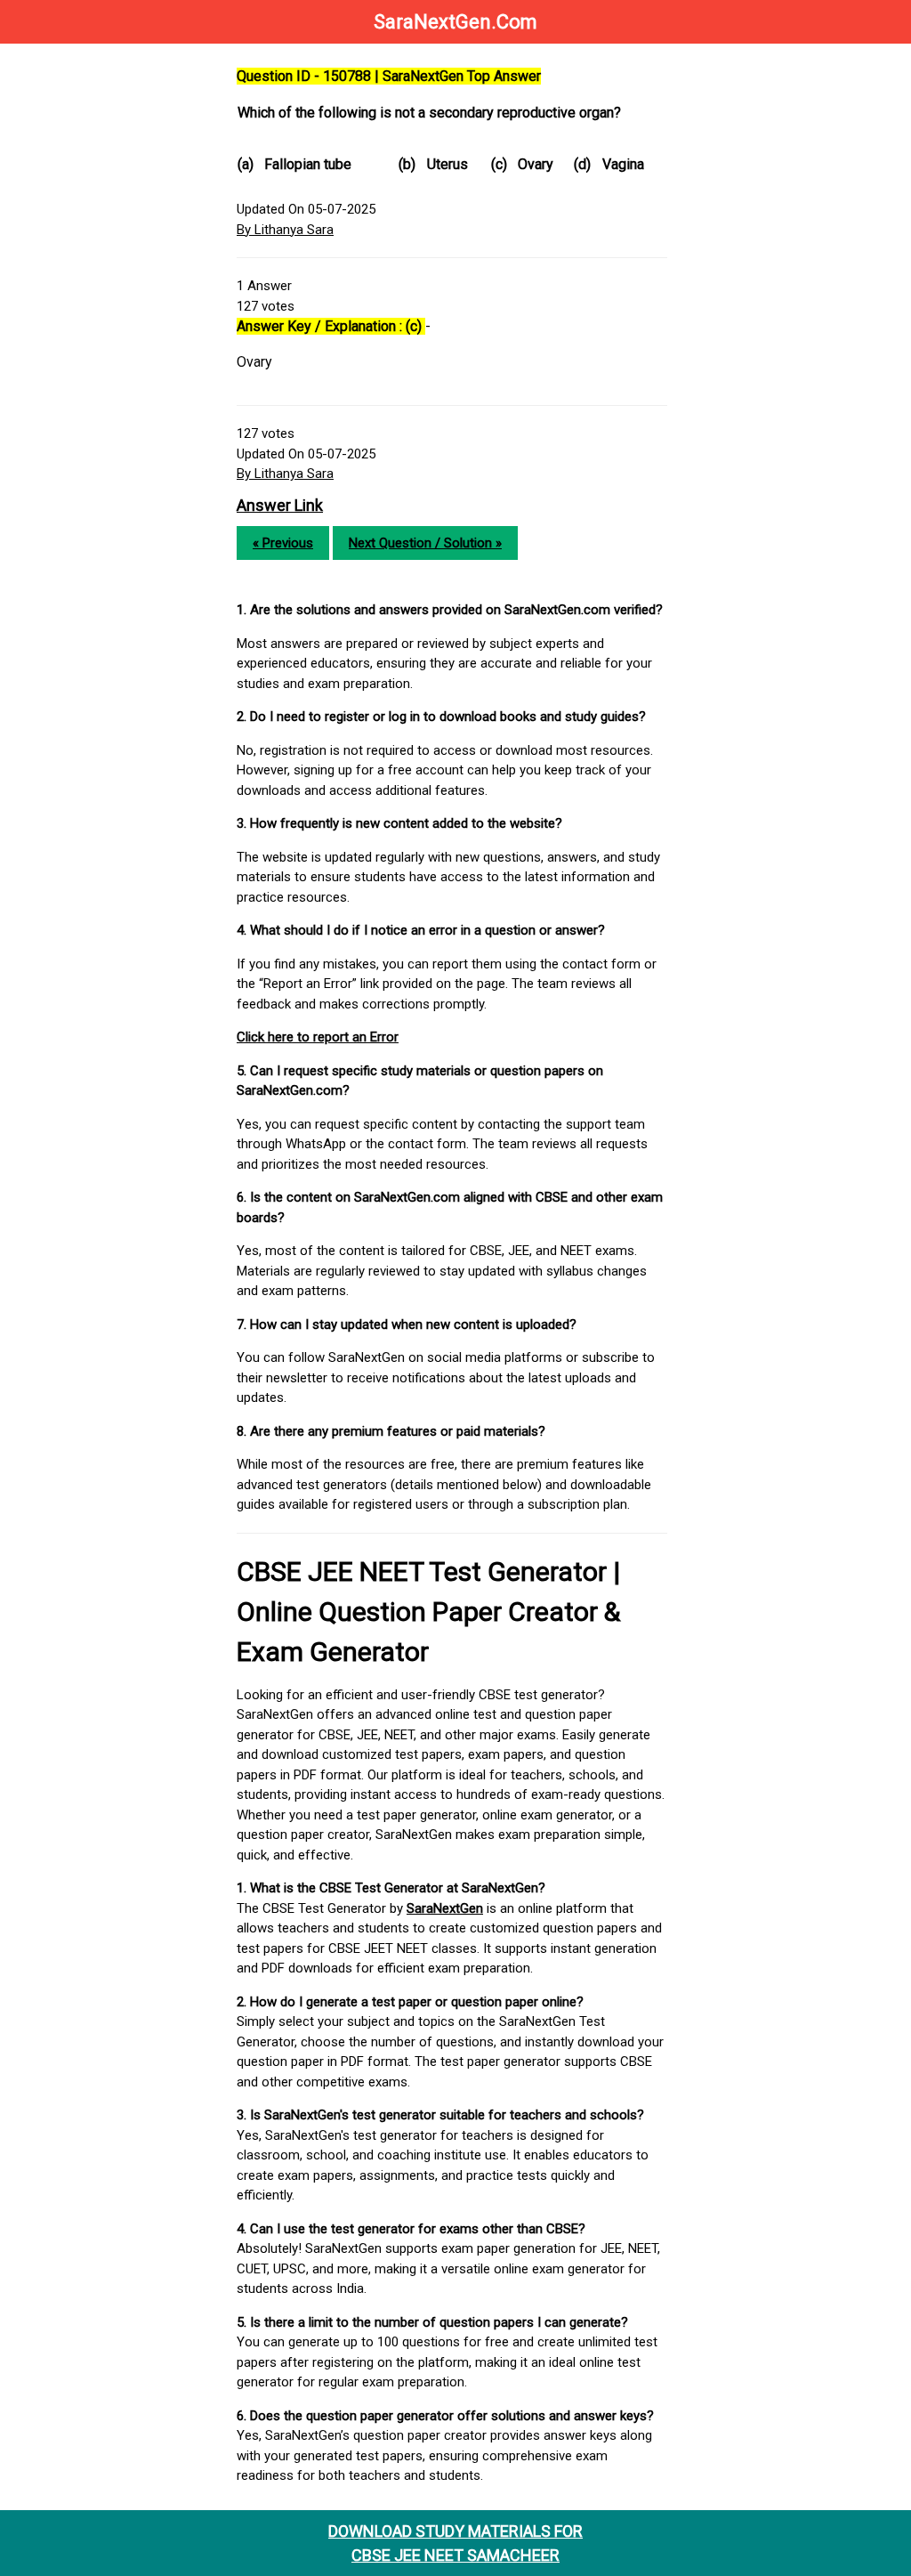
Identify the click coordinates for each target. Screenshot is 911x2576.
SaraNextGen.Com (455, 22)
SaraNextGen (445, 1908)
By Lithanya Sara (285, 230)
